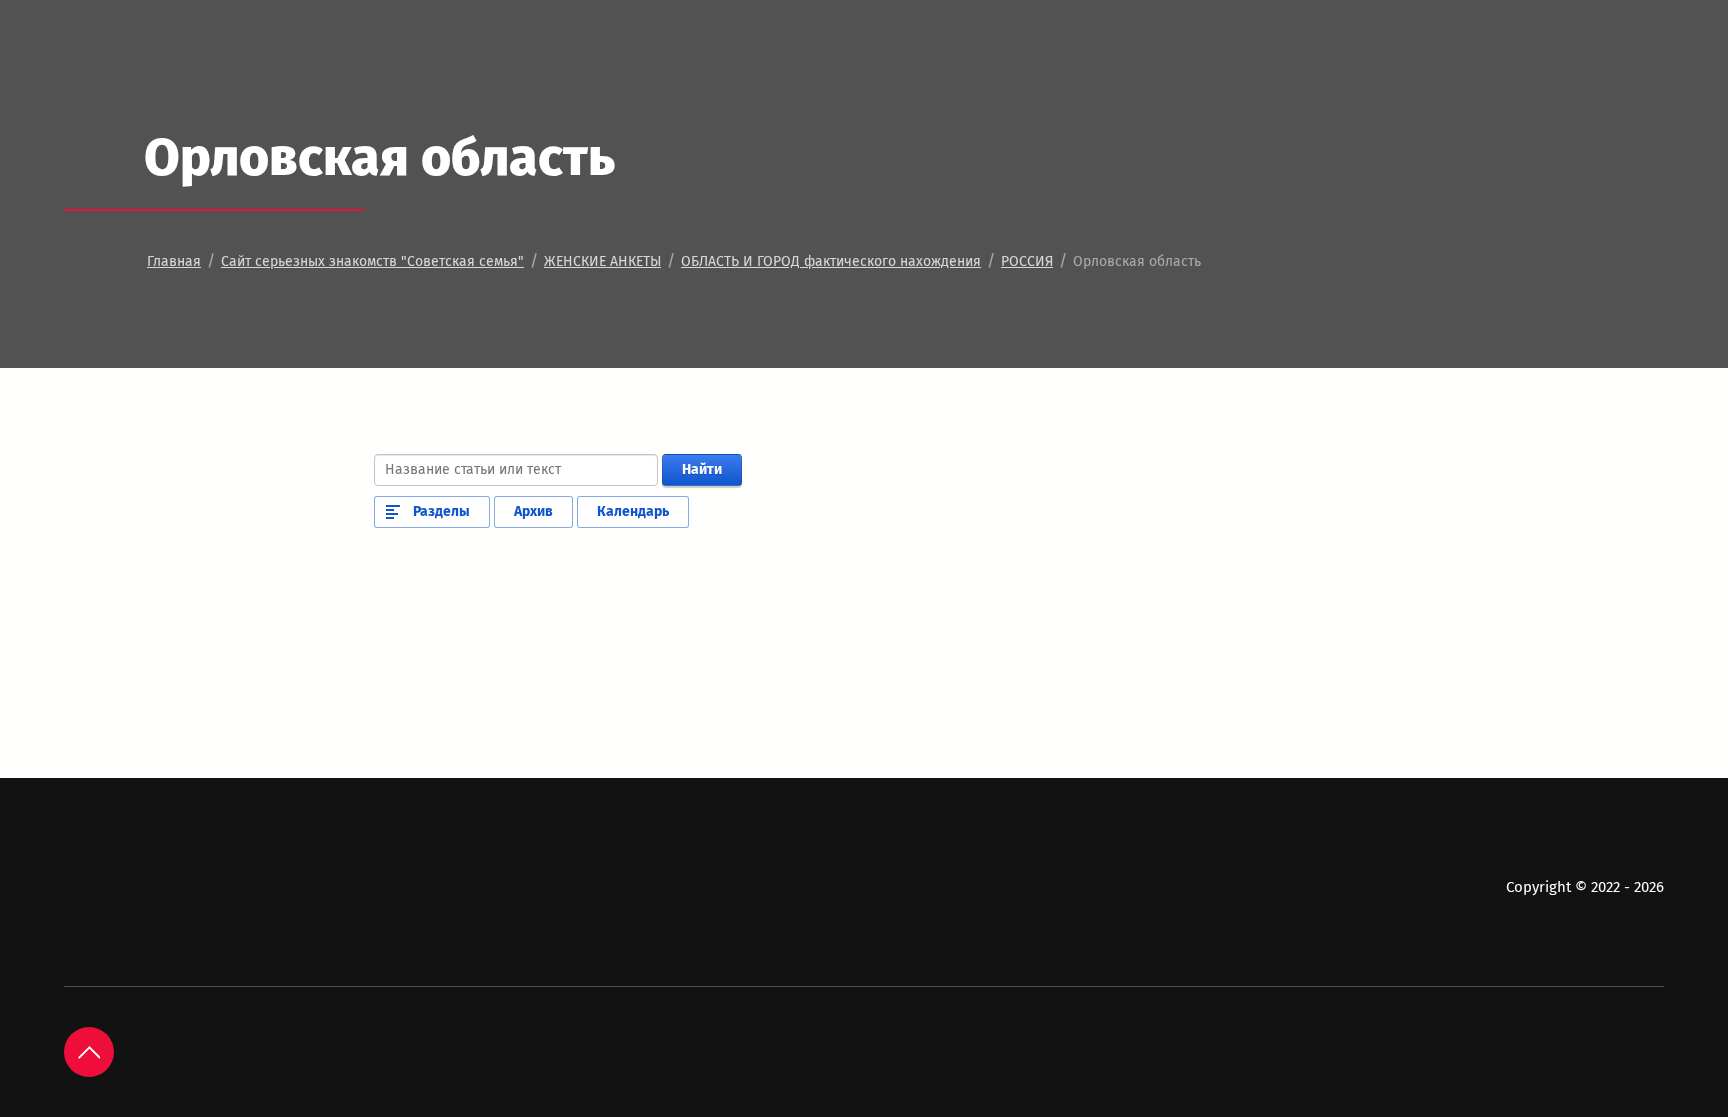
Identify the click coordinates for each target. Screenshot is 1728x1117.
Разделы (441, 511)
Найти (702, 469)
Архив (533, 511)
